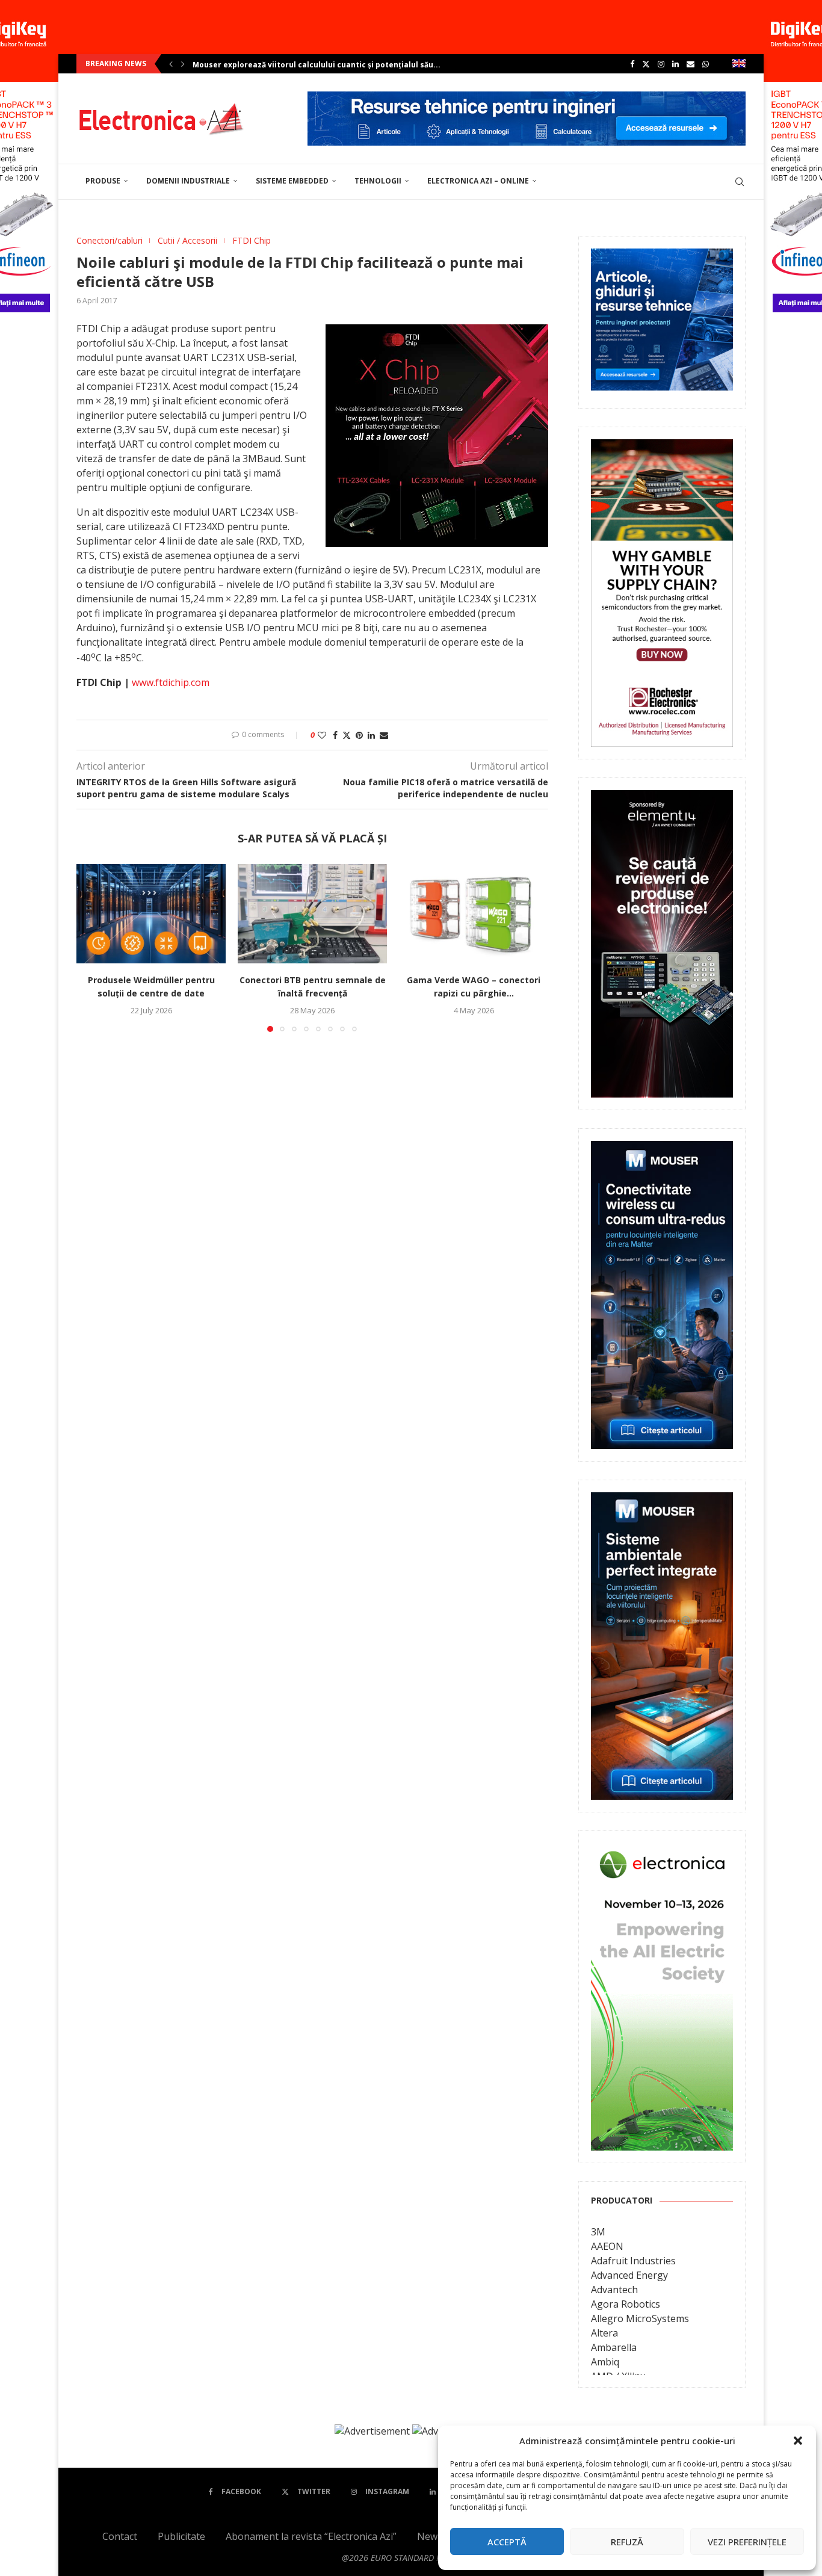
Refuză (627, 2542)
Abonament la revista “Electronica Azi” (311, 2536)
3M (598, 2232)
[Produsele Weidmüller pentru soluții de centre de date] (151, 914)
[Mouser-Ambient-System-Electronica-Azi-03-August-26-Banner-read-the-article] (662, 1501)
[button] (798, 2441)
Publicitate (181, 2536)
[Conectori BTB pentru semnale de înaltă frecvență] (312, 914)
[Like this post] (322, 735)
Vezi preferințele (747, 2542)
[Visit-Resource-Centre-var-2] (527, 98)
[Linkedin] (675, 64)
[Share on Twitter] (347, 735)
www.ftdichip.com (171, 682)
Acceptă (507, 2542)
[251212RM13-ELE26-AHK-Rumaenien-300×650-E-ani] (662, 1852)
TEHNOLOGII (378, 181)
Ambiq (605, 2362)
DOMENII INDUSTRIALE (188, 181)
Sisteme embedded (292, 181)
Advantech (614, 2290)
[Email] (691, 64)
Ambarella (614, 2347)
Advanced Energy (629, 2275)
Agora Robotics (626, 2304)
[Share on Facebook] (335, 735)
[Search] (740, 182)
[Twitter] (646, 64)
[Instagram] (661, 64)
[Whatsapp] (706, 64)
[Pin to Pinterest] (359, 735)
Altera (604, 2333)
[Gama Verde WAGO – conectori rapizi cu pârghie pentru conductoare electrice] (474, 914)
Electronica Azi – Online (478, 181)
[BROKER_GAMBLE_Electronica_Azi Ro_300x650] (662, 448)
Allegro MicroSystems (640, 2318)
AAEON (607, 2246)
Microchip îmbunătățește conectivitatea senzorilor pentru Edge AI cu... (329, 65)
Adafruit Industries (633, 2261)
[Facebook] (632, 64)
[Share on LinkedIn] (371, 735)
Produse (103, 181)
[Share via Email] (384, 735)
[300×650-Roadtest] (662, 798)
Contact (120, 2536)
